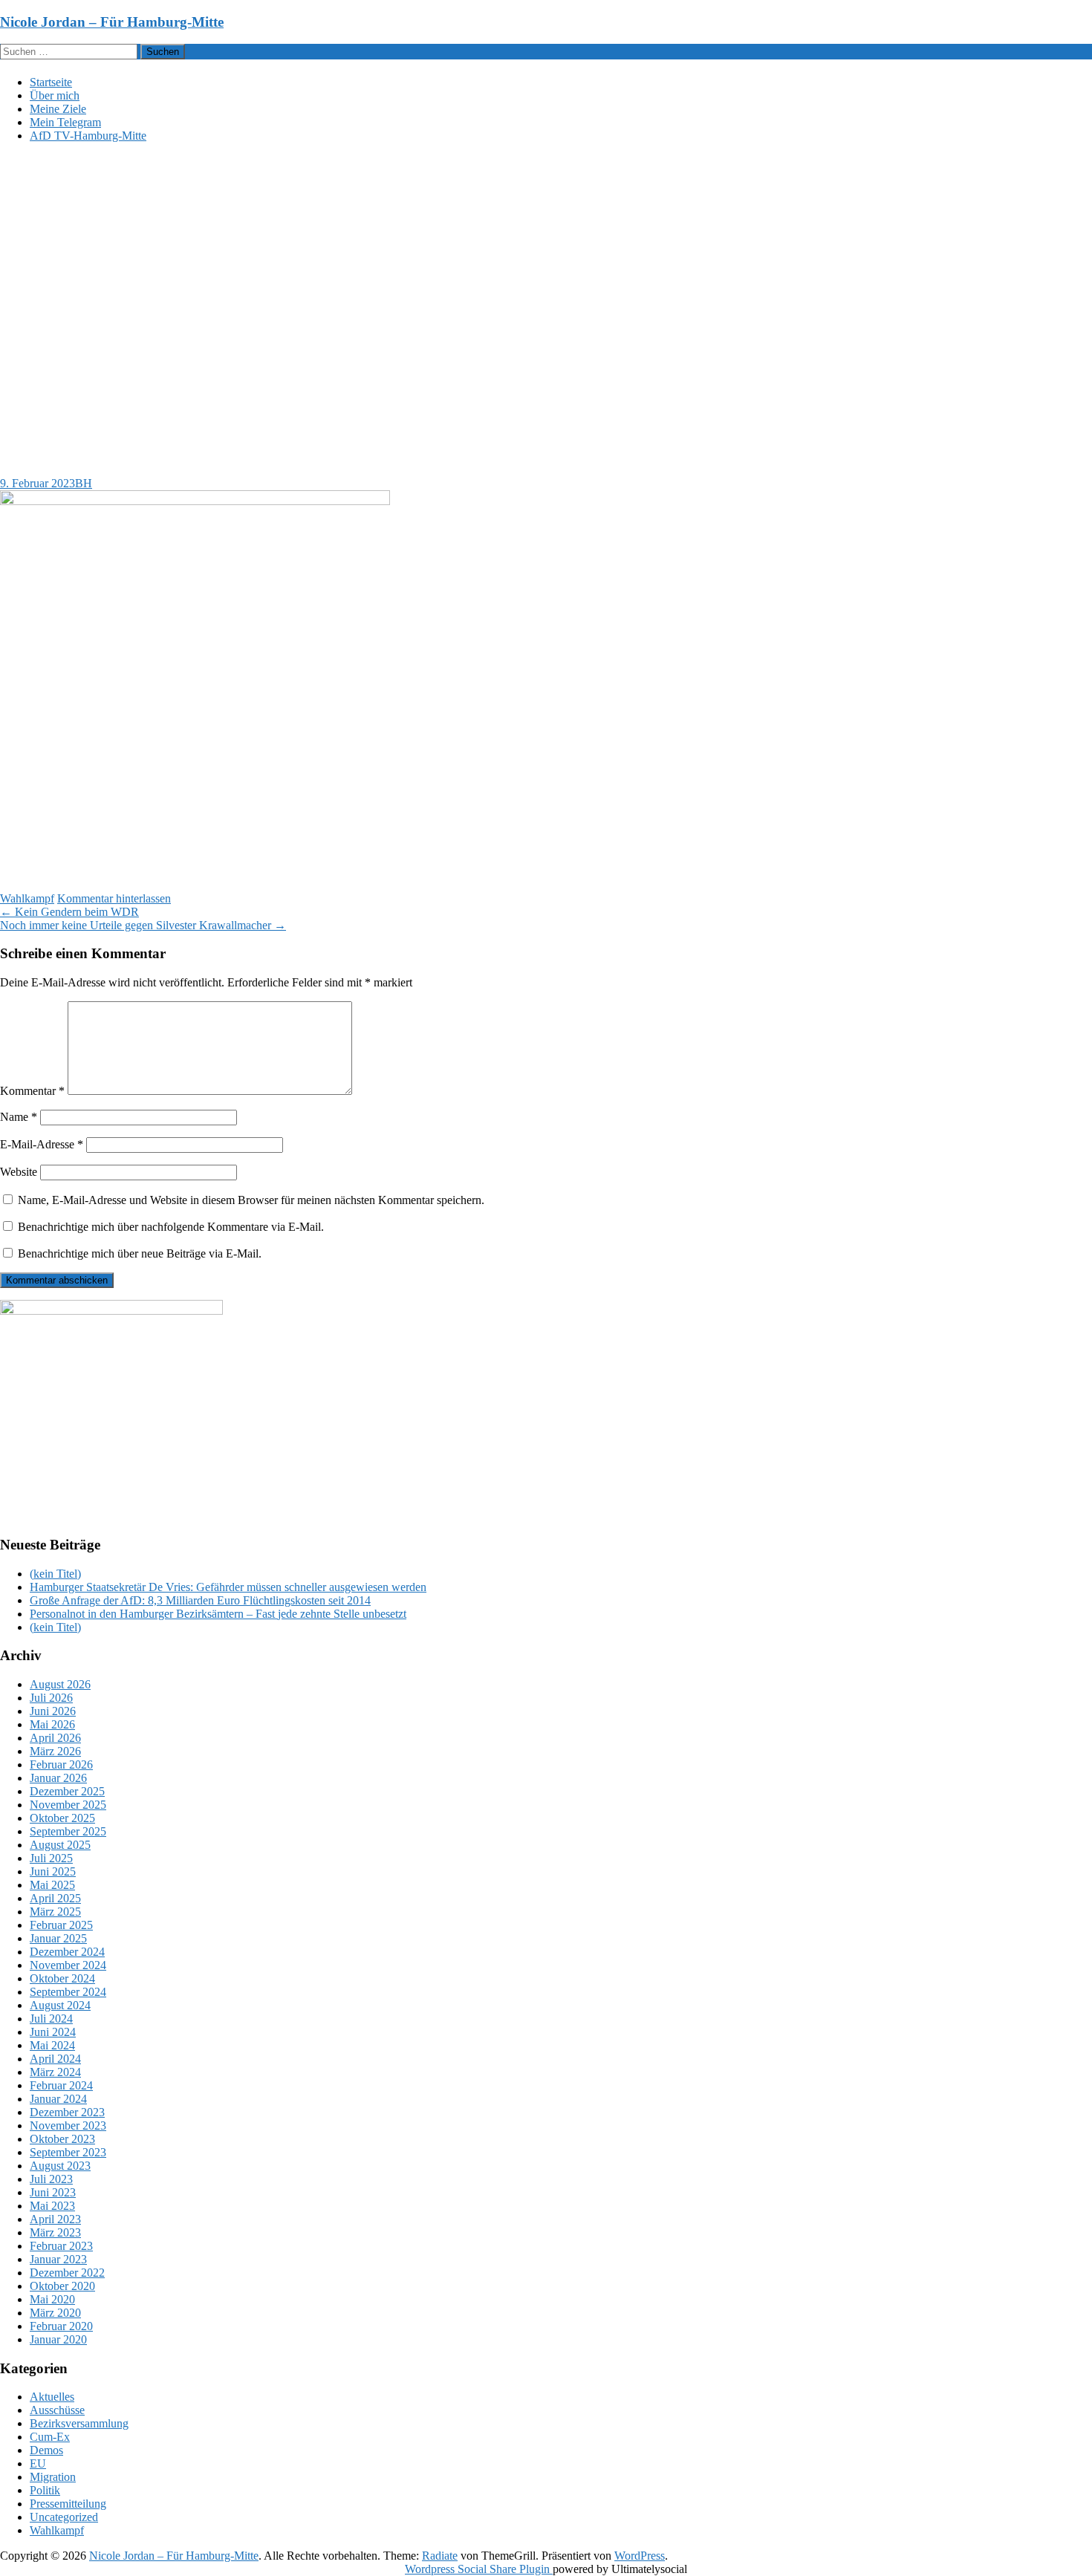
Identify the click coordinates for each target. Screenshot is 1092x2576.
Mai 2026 (52, 1724)
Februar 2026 (61, 1765)
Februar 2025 (61, 1925)
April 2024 (55, 2059)
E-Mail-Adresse (42, 1144)
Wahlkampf (27, 898)
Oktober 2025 (62, 1818)
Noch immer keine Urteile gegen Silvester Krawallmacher (143, 925)
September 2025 (68, 1831)
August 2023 (60, 2166)
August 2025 (60, 1845)
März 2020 (55, 2313)
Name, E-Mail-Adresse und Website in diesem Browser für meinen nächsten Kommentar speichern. (251, 1200)
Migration (53, 2477)
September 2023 (68, 2152)
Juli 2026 (51, 1698)
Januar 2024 (58, 2099)
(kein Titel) (55, 1574)
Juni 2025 (53, 1871)
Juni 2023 (53, 2192)
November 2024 (68, 1965)
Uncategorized (64, 2517)
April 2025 (55, 1898)
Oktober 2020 (62, 2286)
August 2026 (60, 1684)
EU (38, 2463)
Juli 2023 (51, 2179)
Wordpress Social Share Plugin (479, 2569)
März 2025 (55, 1912)
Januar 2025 (58, 1938)
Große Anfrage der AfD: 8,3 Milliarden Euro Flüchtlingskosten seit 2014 (200, 1600)
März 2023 (55, 2232)
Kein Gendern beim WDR (69, 912)
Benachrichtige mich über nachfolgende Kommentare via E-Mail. (171, 1227)
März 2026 (55, 1751)
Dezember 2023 (67, 2112)
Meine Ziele (58, 109)
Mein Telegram (65, 122)
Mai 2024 (52, 2045)
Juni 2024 (53, 2032)
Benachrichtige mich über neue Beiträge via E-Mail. (140, 1253)
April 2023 (55, 2219)
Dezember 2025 (67, 1791)
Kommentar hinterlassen (114, 898)
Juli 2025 (51, 1858)
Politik (45, 2490)
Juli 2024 (51, 2019)
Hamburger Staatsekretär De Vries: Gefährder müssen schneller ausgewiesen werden (228, 1587)
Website (19, 1172)
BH (84, 483)
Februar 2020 (61, 2326)
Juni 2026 (53, 1711)
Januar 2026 (58, 1778)
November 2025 (68, 1805)
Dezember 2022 (67, 2273)
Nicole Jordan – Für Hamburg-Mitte (112, 22)
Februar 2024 (61, 2085)
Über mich (55, 95)
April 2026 (55, 1738)
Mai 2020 (52, 2299)
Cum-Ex (50, 2437)
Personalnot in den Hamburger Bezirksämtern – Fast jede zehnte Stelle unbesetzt (218, 1614)
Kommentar (32, 1091)
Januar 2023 (58, 2259)
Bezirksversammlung (79, 2423)
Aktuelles (52, 2397)
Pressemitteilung (68, 2504)
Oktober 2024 (62, 1978)
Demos (46, 2450)
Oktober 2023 (62, 2139)
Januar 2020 (58, 2339)
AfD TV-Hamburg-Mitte (88, 136)
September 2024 (68, 1992)
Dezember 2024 (67, 1952)
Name (19, 1117)
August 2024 (60, 2005)
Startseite (51, 82)
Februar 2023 (61, 2246)
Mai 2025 (52, 1885)
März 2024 (55, 2072)
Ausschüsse (57, 2410)
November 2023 (68, 2125)
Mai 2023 (52, 2206)
